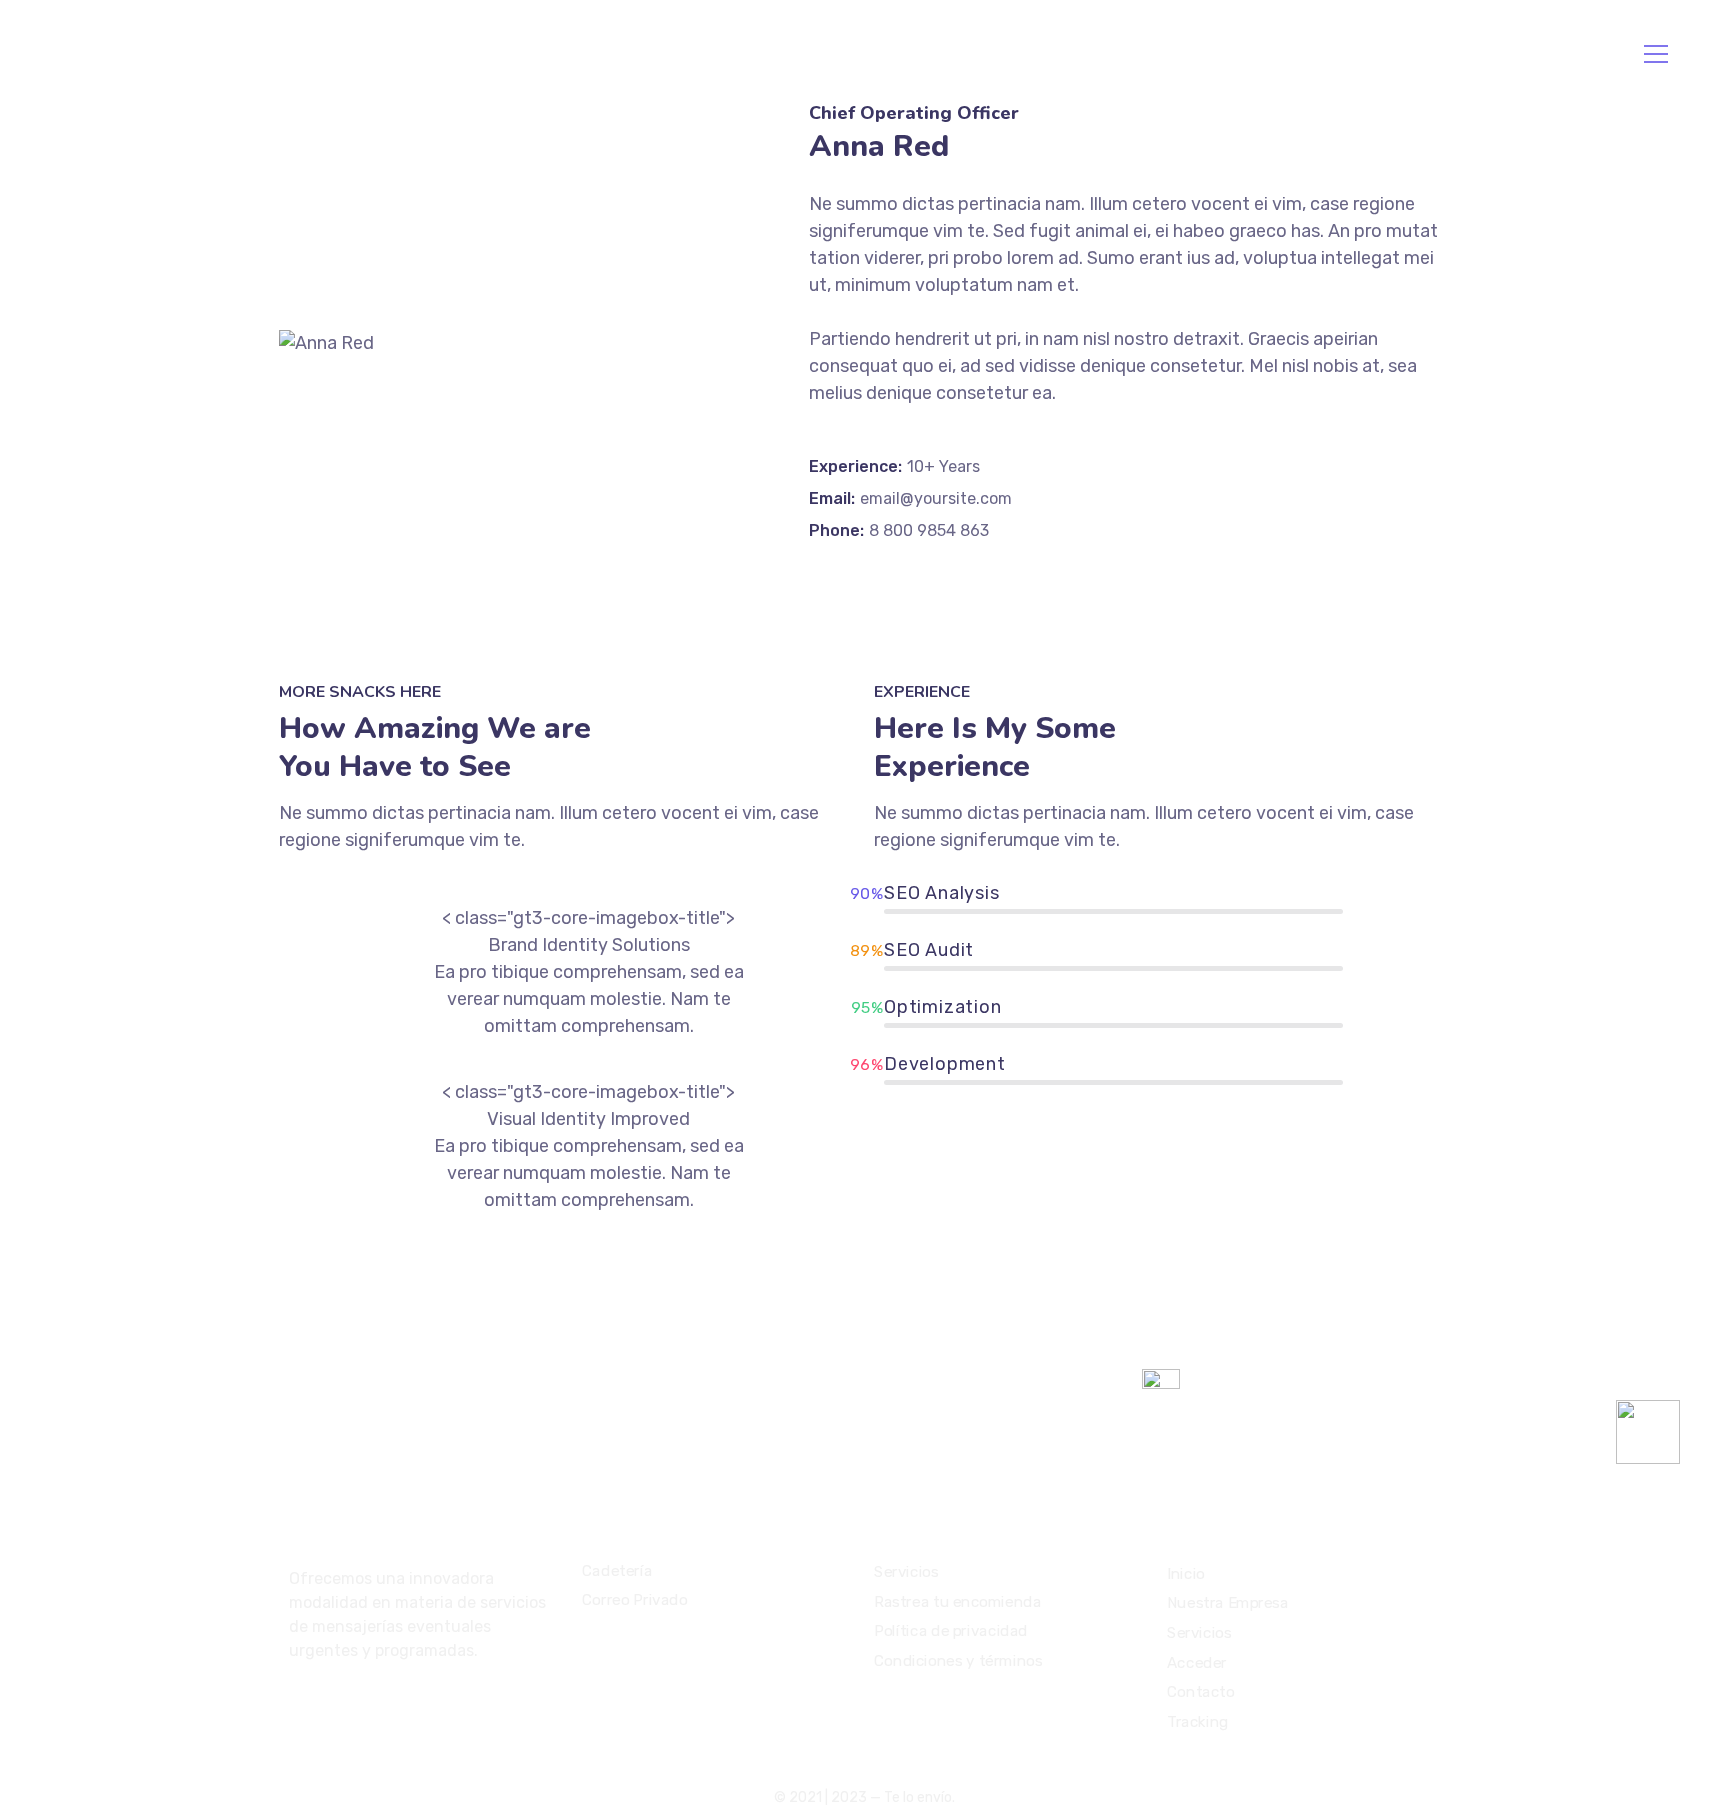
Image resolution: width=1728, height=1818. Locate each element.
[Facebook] (297, 1704)
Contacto (507, 53)
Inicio (149, 53)
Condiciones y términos (958, 1661)
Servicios (345, 53)
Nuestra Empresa (240, 53)
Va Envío (1269, 53)
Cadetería (617, 1571)
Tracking (582, 53)
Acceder (417, 53)
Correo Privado (634, 1600)
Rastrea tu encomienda (957, 1602)
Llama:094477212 (1398, 53)
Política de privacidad (951, 1631)
